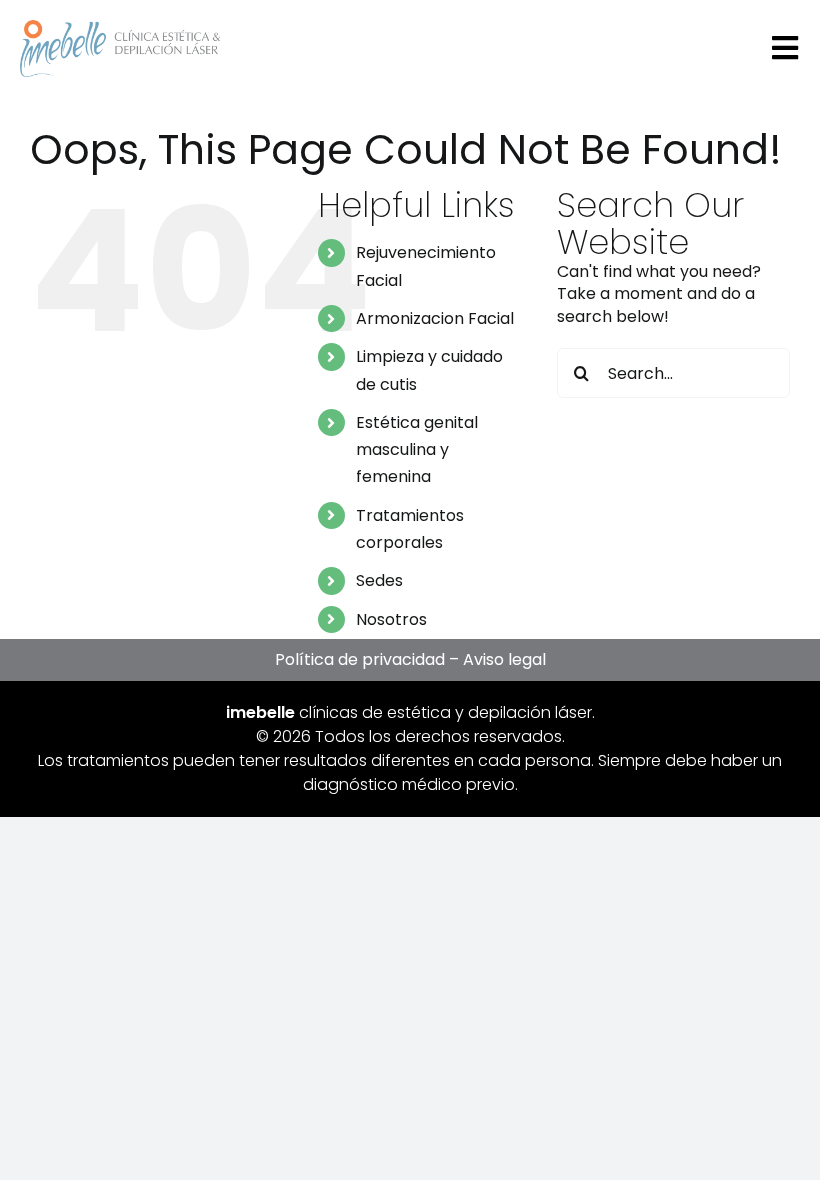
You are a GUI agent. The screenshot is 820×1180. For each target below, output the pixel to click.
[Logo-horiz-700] (120, 27)
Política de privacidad (360, 659)
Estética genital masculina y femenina (417, 449)
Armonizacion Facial (435, 318)
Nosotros (391, 619)
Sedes (379, 580)
